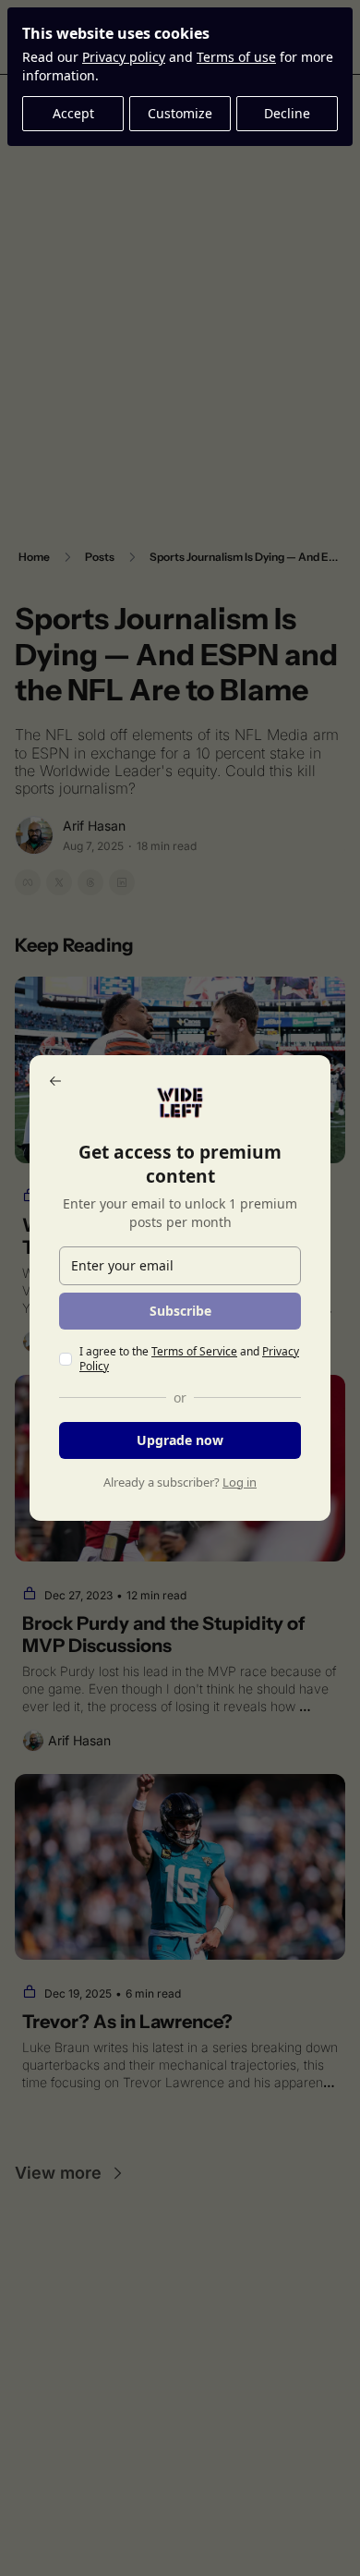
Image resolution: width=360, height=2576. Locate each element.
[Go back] (55, 1081)
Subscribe (180, 1311)
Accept (73, 113)
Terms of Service (194, 1351)
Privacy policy (124, 57)
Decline (287, 113)
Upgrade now (180, 1440)
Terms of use (236, 57)
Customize (180, 113)
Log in (240, 1482)
